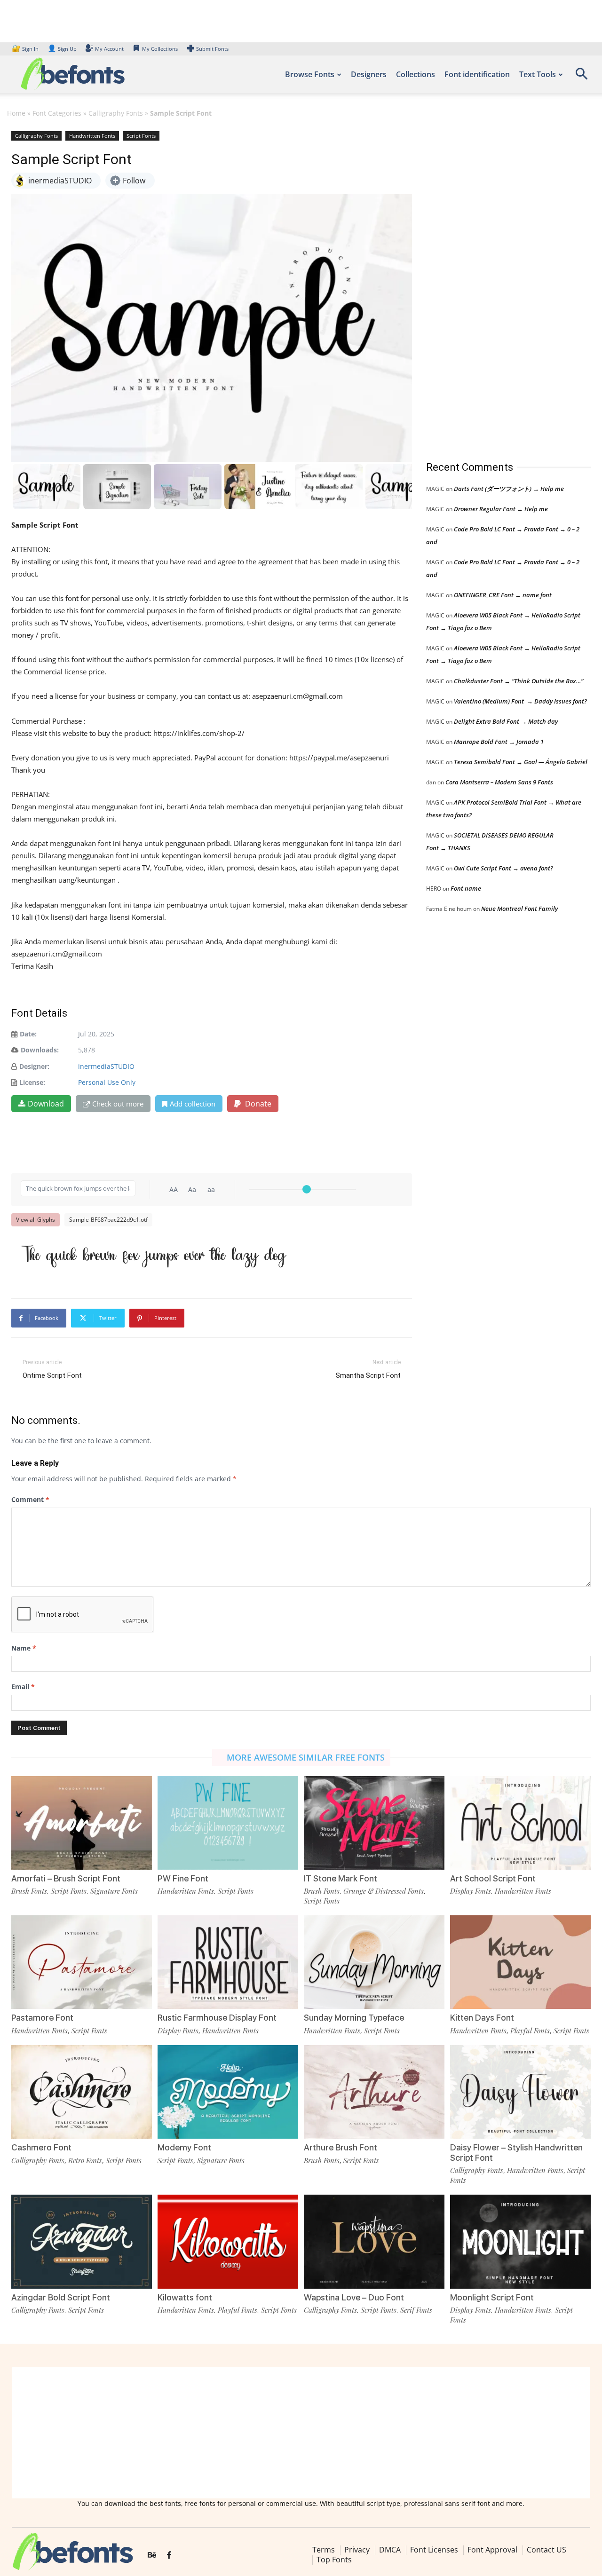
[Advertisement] (497, 286)
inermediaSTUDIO (106, 1066)
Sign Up (62, 49)
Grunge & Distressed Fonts (384, 1891)
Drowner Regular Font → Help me (501, 509)
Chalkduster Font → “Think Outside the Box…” (519, 681)
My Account (109, 49)
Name (24, 1648)
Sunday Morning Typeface (354, 2018)
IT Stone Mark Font (341, 1878)
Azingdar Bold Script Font (61, 2297)
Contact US (547, 2550)
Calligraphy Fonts (116, 113)
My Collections (160, 49)
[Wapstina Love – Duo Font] (374, 2241)
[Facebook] (169, 2556)
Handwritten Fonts (92, 136)
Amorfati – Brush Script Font (66, 1878)
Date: (28, 1034)
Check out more (118, 1104)
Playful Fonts (530, 2031)
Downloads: (40, 1050)
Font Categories (57, 113)
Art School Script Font (493, 1878)
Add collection (193, 1104)
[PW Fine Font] (228, 1823)
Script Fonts (141, 136)
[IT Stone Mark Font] (374, 1823)
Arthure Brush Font (341, 2147)
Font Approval (492, 2550)
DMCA (390, 2550)
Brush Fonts (29, 1891)
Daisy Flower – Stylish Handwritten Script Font (516, 2153)
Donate (257, 1104)
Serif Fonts (416, 2310)
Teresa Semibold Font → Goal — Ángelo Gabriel (521, 762)
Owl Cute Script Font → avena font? (503, 868)
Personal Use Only (107, 1082)
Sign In (26, 49)
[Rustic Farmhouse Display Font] (228, 1962)
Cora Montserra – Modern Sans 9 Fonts (499, 782)
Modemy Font (184, 2147)
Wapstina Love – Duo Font (354, 2297)
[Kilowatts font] (228, 2241)
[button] (581, 77)
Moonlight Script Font (492, 2297)
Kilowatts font (185, 2297)
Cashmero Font (41, 2147)
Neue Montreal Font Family (519, 909)
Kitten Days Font (482, 2018)
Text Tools (538, 74)
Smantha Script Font (368, 1375)
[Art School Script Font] (520, 1823)
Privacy (357, 2550)
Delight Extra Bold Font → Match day (506, 721)
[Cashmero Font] (82, 2092)
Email (23, 1687)
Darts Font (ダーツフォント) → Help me (509, 489)
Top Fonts (334, 2560)
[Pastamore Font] (82, 1962)
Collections (416, 74)
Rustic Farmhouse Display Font (217, 2018)
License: (32, 1082)
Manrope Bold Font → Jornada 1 (499, 742)
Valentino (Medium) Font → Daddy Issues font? (520, 701)
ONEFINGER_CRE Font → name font (503, 595)
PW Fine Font (183, 1878)
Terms (324, 2550)
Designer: (34, 1066)
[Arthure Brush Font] (374, 2092)
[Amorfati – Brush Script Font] (82, 1823)
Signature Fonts (114, 1891)
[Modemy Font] (228, 2092)
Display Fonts (471, 1891)
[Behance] (152, 2556)
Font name (466, 888)
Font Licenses (434, 2550)
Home (16, 113)
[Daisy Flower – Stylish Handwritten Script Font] (520, 2092)
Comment (30, 1499)
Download (46, 1104)
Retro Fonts (85, 2160)
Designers (369, 74)
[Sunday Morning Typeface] (374, 1962)
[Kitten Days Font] (520, 1962)
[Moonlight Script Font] (520, 2241)
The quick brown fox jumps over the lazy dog (153, 1254)
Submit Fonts (212, 49)
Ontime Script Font (52, 1375)
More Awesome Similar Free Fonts (306, 1757)
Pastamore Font (42, 2018)
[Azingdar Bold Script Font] (82, 2241)
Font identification (477, 74)
